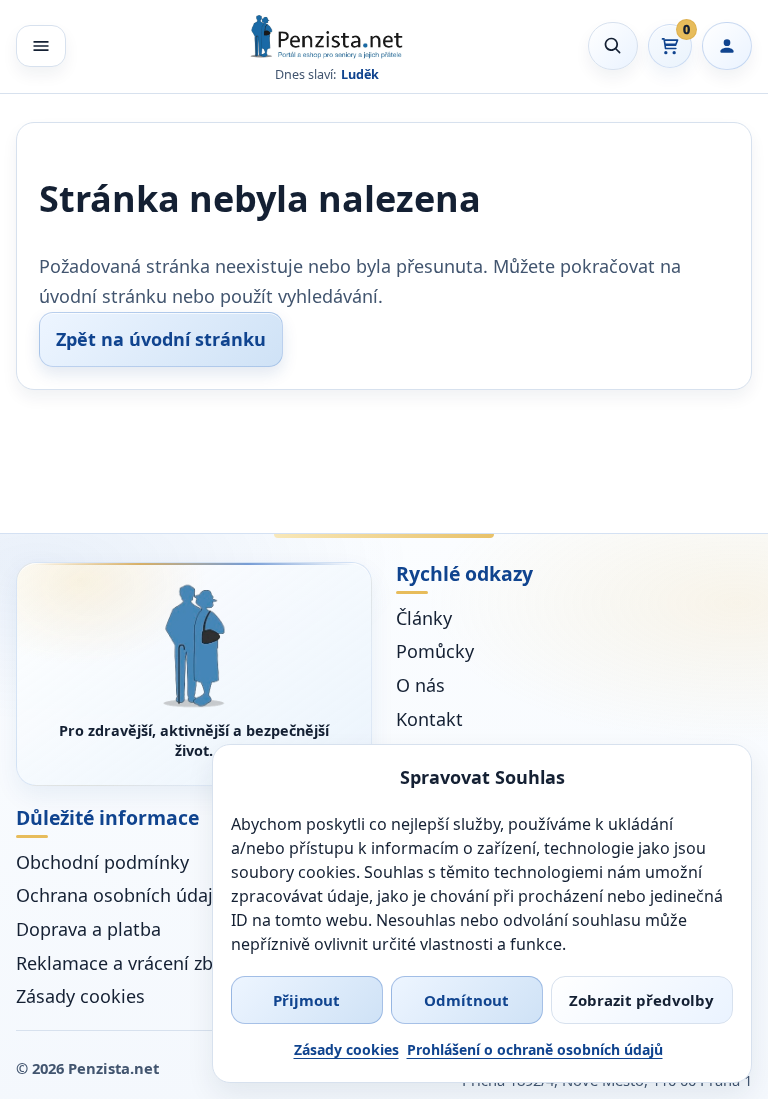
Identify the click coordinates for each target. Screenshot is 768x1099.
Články (424, 618)
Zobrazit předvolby (641, 1000)
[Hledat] (613, 46)
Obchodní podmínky (102, 862)
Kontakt (429, 719)
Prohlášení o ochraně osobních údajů (535, 1049)
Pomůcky (435, 651)
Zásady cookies (346, 1049)
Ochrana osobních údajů (120, 895)
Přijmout (306, 1000)
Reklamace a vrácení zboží (126, 963)
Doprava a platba (88, 929)
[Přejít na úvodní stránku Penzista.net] (194, 645)
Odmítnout (466, 1000)
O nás (420, 685)
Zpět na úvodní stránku (161, 339)
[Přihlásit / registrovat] (727, 46)
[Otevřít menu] (41, 46)
